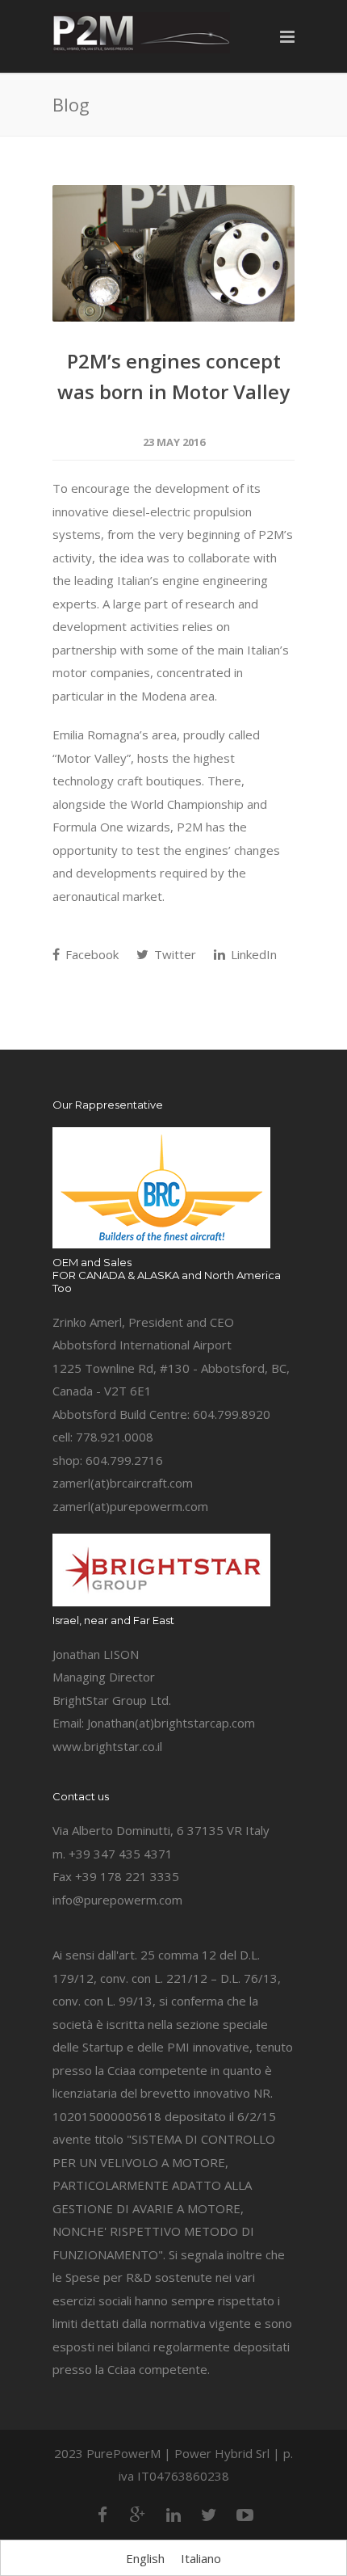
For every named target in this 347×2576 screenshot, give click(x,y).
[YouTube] (245, 2515)
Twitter (173, 954)
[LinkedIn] (173, 2515)
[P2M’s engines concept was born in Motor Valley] (173, 253)
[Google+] (138, 2515)
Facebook (90, 954)
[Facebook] (102, 2515)
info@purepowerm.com (117, 1900)
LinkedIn (252, 954)
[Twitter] (209, 2515)
